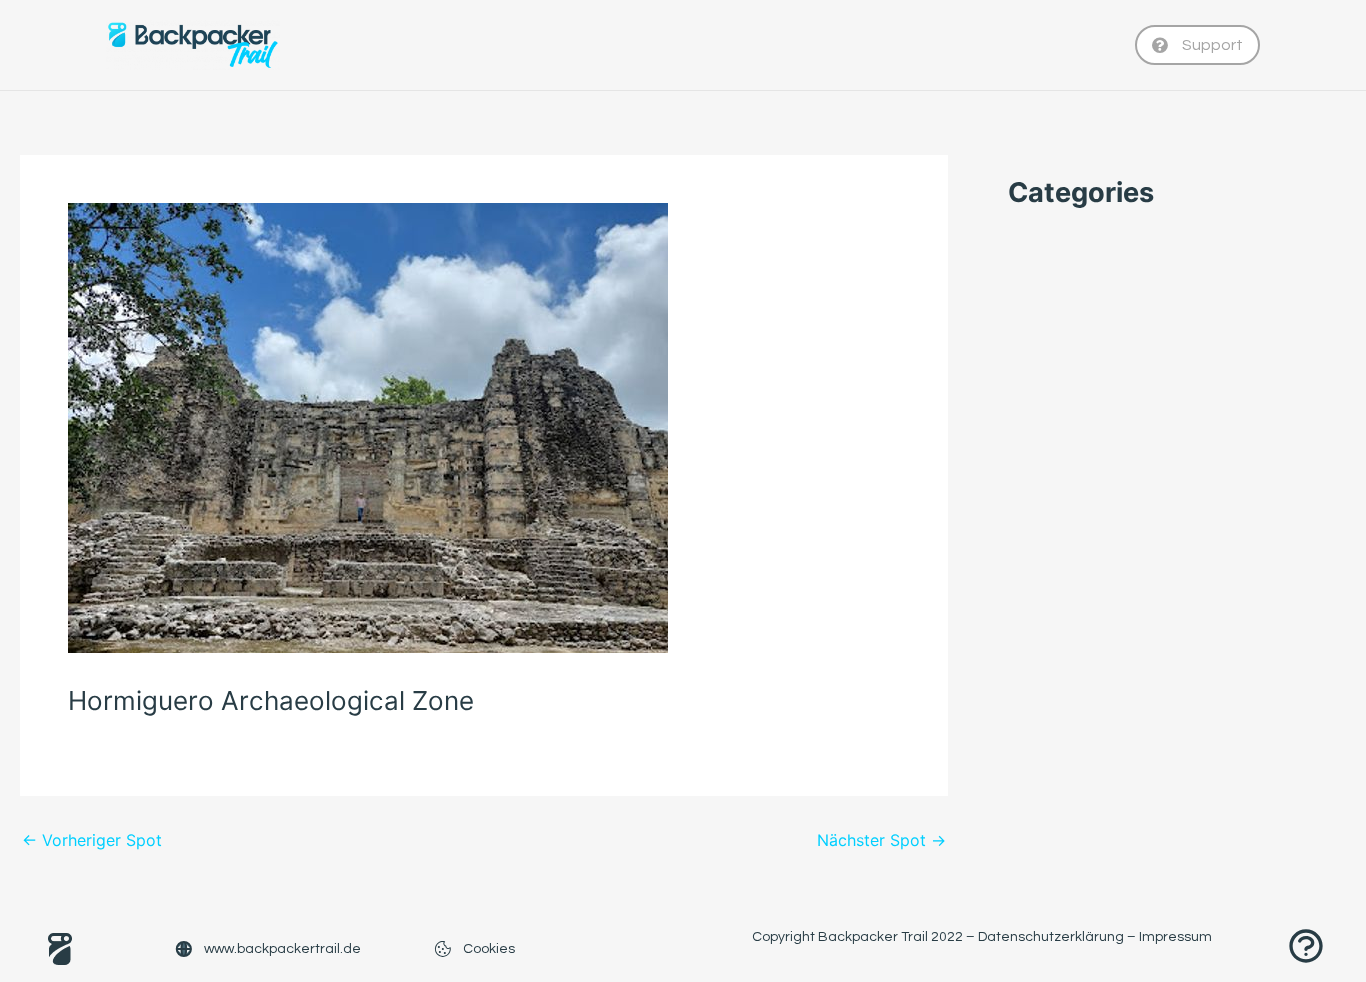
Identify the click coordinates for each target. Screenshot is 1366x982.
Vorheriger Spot (92, 840)
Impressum (1175, 937)
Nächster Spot (881, 840)
